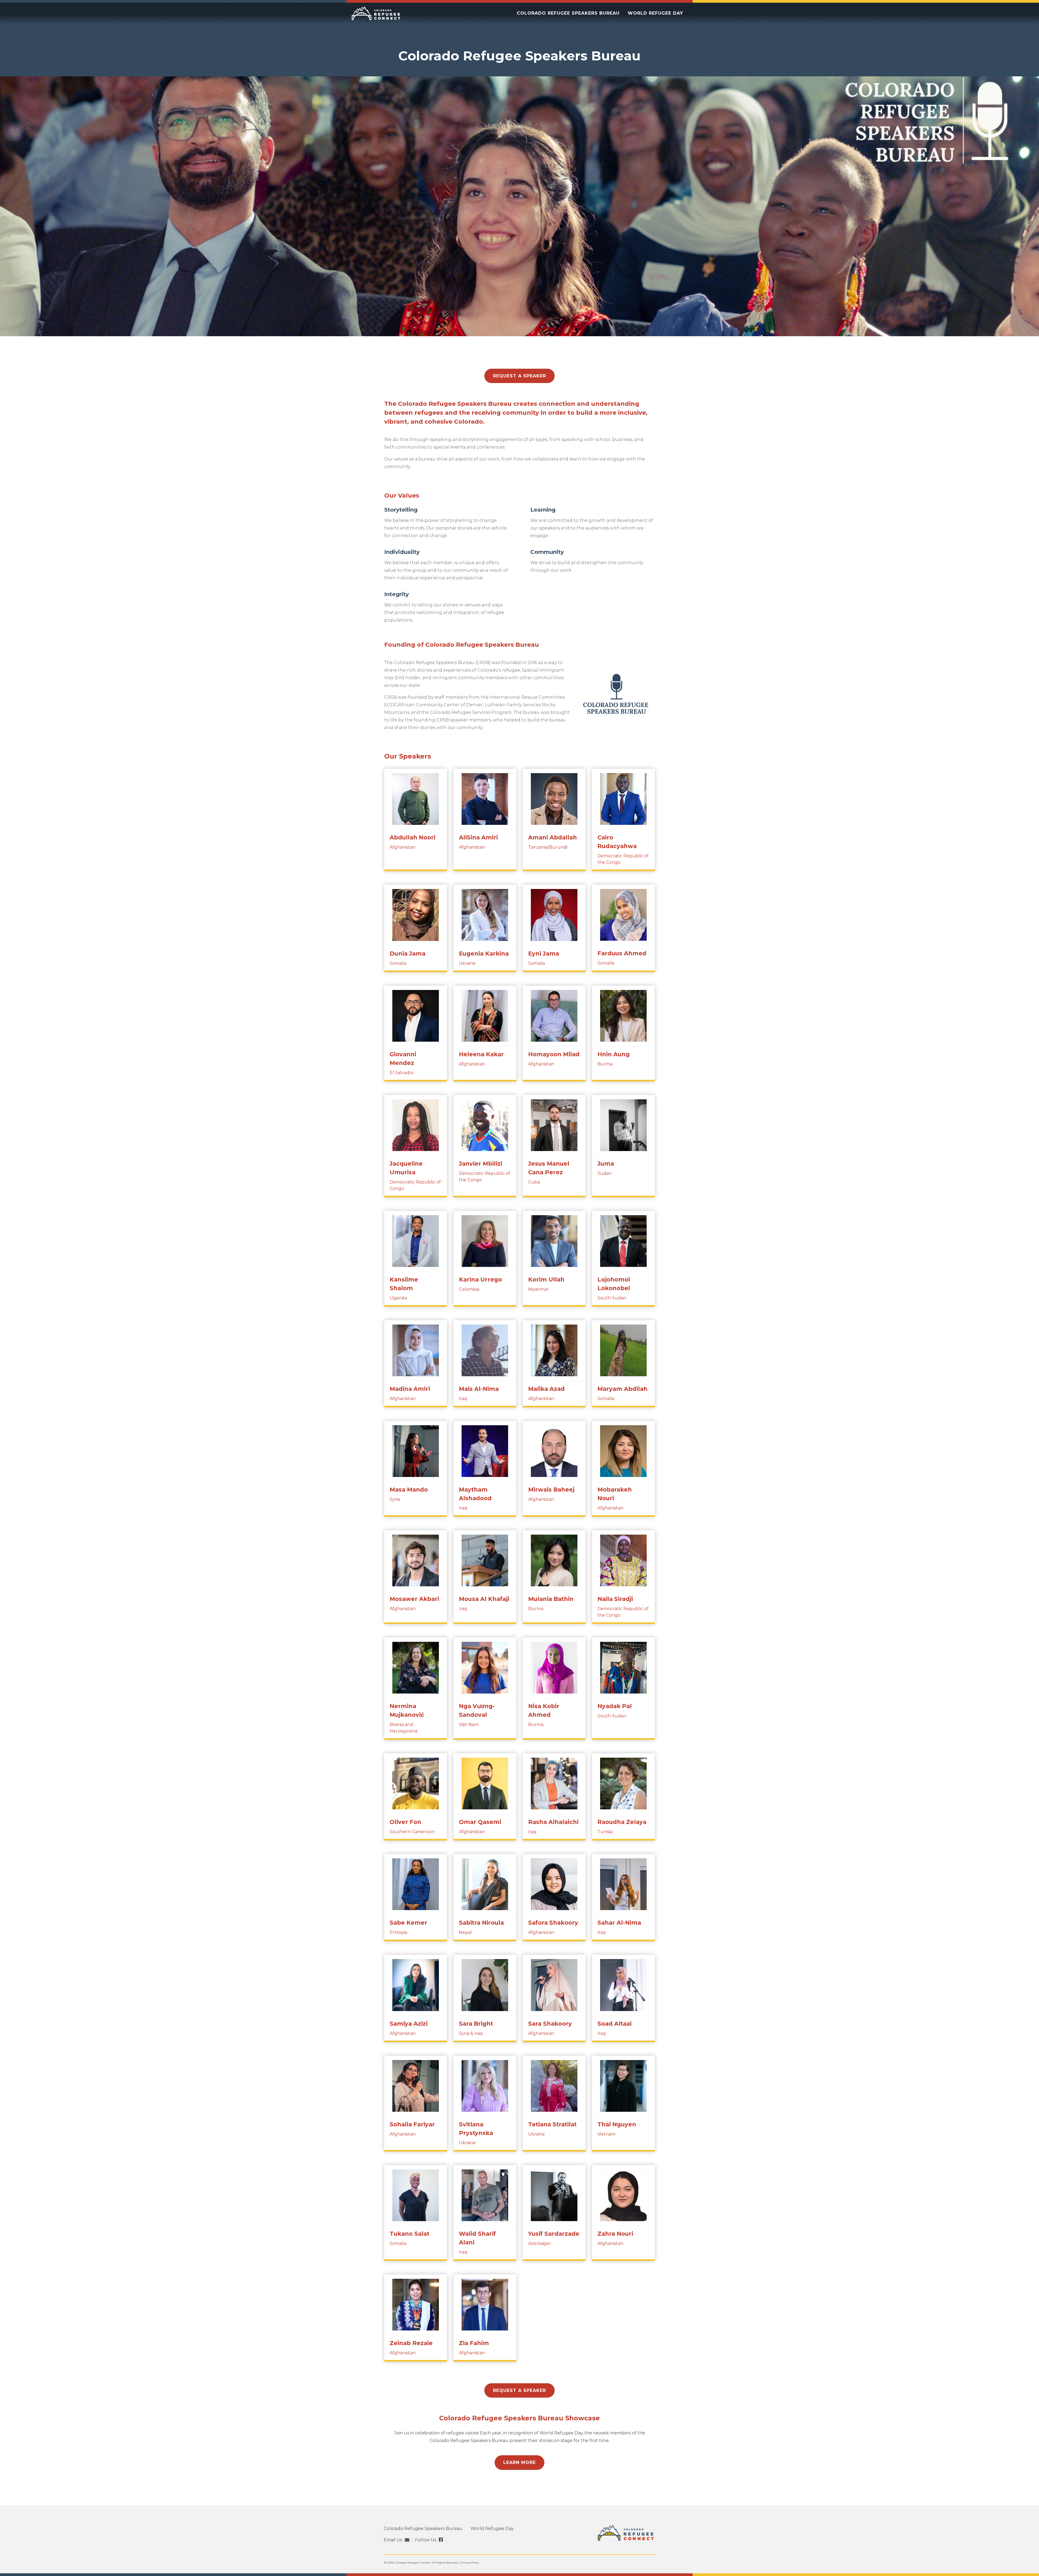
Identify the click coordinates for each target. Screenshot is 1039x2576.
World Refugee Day (655, 13)
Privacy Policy (470, 2563)
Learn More (519, 2462)
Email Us (393, 2540)
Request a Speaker (519, 376)
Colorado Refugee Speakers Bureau (568, 13)
